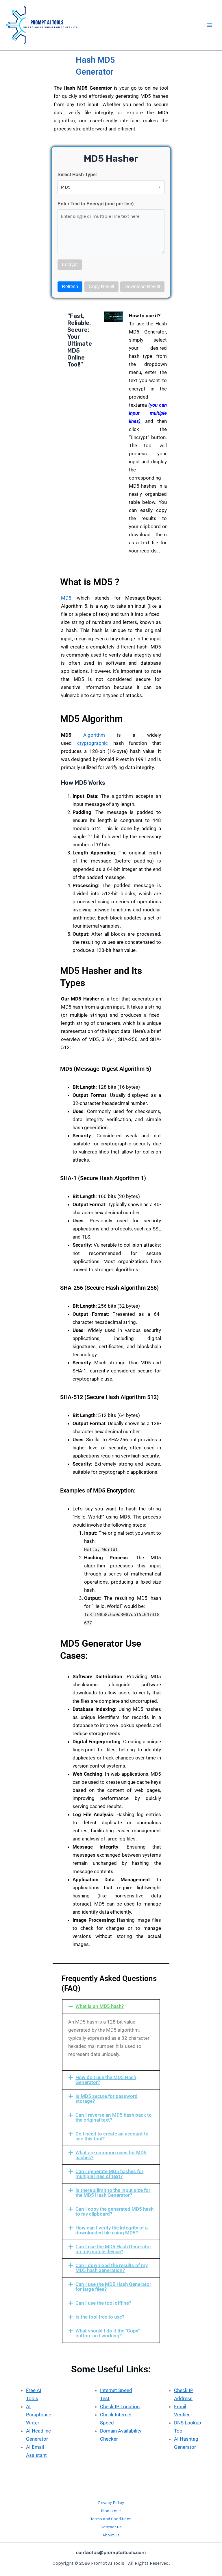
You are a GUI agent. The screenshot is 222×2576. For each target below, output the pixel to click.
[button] (111, 2006)
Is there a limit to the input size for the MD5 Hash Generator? (113, 2193)
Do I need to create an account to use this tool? (112, 2136)
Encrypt (70, 265)
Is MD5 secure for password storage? (107, 2099)
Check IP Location (120, 2407)
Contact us (111, 2527)
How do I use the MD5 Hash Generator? (106, 2080)
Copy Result (101, 286)
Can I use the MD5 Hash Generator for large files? (113, 2287)
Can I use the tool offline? (103, 2303)
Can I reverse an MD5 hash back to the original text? (114, 2117)
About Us (111, 2535)
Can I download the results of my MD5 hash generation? (112, 2268)
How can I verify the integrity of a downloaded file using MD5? (112, 2230)
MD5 (66, 598)
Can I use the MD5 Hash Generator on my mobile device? (113, 2249)
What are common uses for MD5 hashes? (111, 2155)
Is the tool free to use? (100, 2317)
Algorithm (94, 735)
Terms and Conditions (111, 2519)
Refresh (70, 286)
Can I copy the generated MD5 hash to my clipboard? (114, 2211)
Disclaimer (111, 2511)
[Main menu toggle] (210, 25)
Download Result (142, 286)
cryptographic (92, 743)
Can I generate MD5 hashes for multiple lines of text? (109, 2174)
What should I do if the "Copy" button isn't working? (108, 2333)
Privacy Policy (111, 2503)
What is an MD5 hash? (100, 2006)
